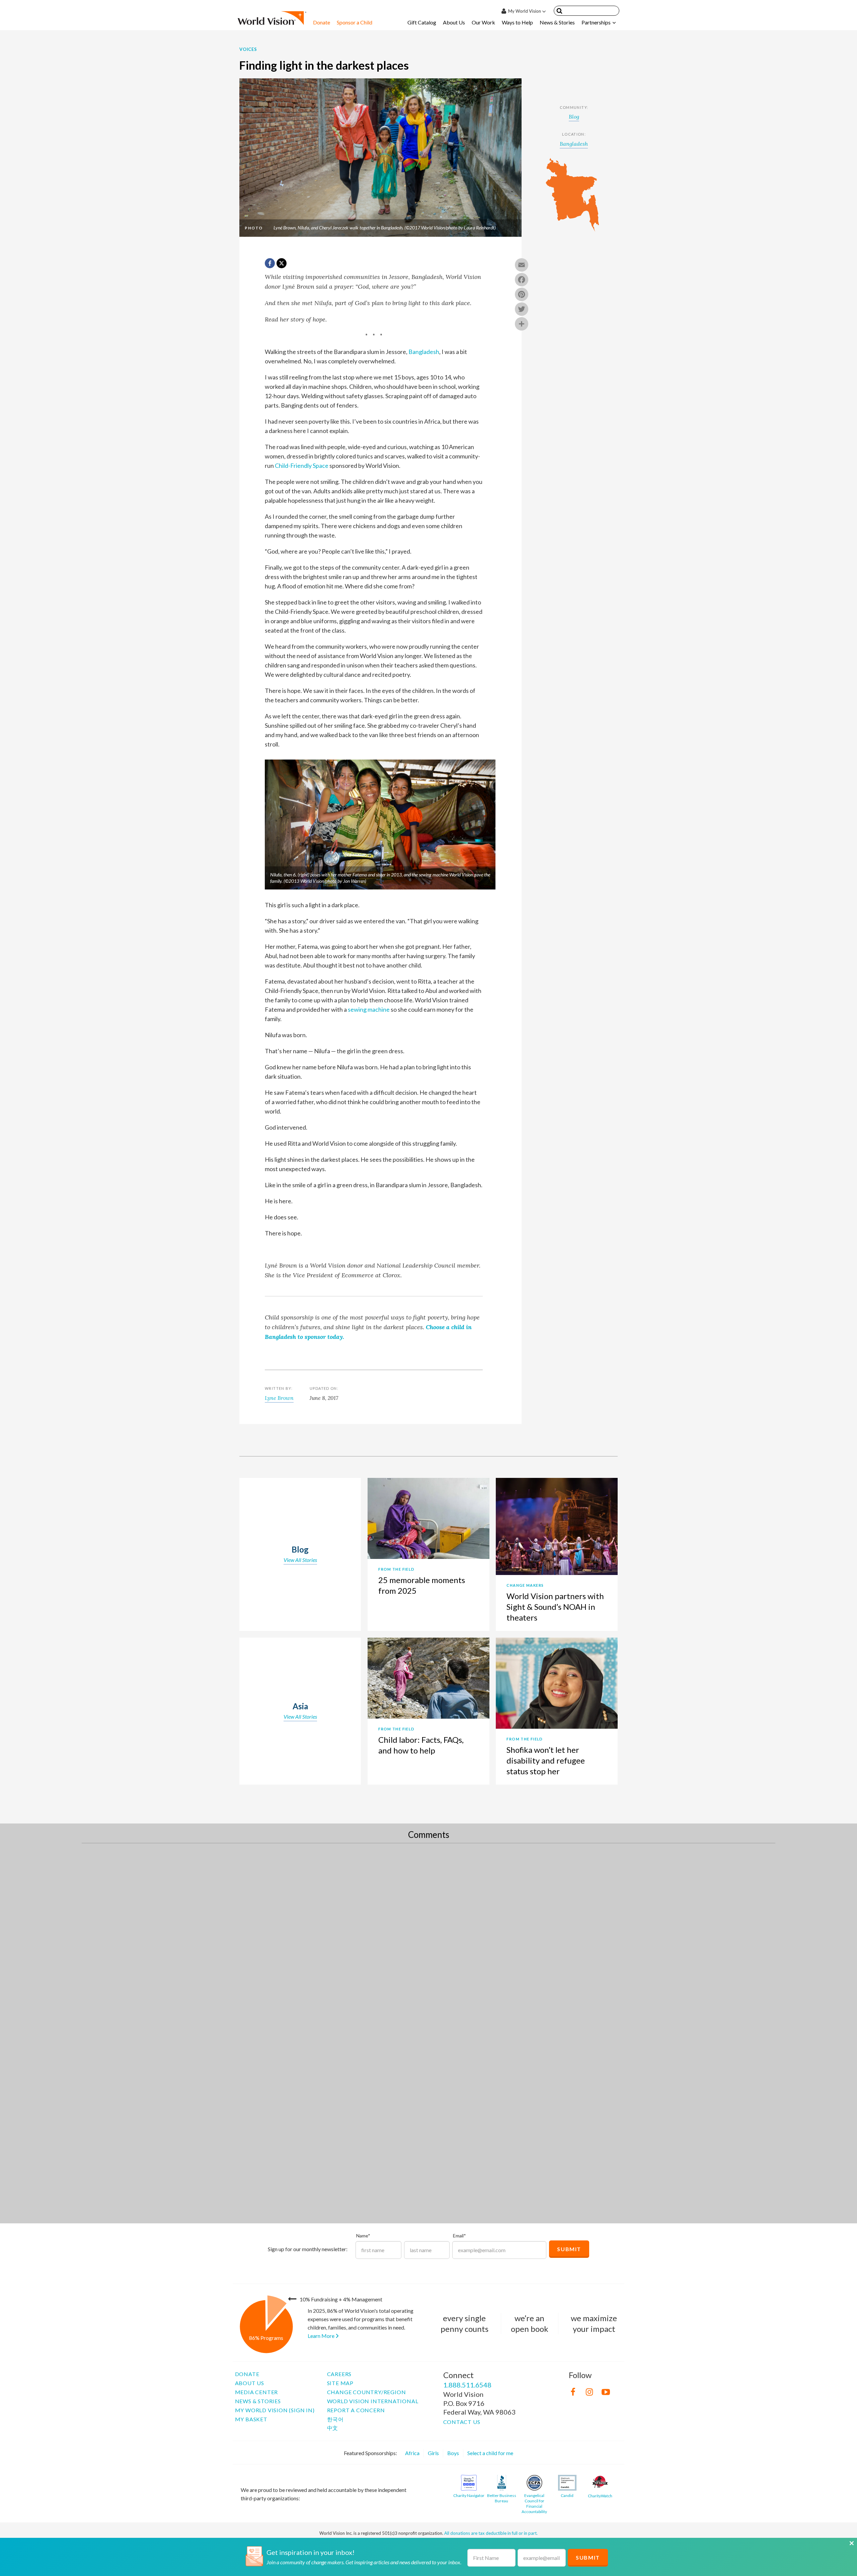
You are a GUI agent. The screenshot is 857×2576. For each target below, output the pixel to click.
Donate (322, 22)
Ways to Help (517, 22)
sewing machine (369, 1009)
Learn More (322, 2336)
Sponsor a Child (355, 22)
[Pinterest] (522, 295)
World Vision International (373, 2401)
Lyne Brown (279, 1398)
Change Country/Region (367, 2392)
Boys (453, 2453)
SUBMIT (588, 2557)
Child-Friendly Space (302, 466)
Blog (574, 117)
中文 (333, 2428)
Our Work (483, 22)
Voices (248, 49)
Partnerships (596, 22)
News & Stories (557, 22)
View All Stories (300, 1560)
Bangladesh (424, 352)
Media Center (257, 2392)
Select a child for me (490, 2453)
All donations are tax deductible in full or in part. (491, 2533)
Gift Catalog (422, 22)
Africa (412, 2453)
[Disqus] (428, 1939)
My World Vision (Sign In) (275, 2410)
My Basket (251, 2419)
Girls (433, 2453)
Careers (339, 2374)
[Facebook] (522, 280)
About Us (454, 22)
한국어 (335, 2419)
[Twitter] (522, 310)
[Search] (559, 12)
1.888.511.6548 (467, 2385)
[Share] (522, 325)
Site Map (340, 2383)
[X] (282, 263)
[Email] (522, 266)
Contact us (462, 2422)
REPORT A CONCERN (356, 2410)
